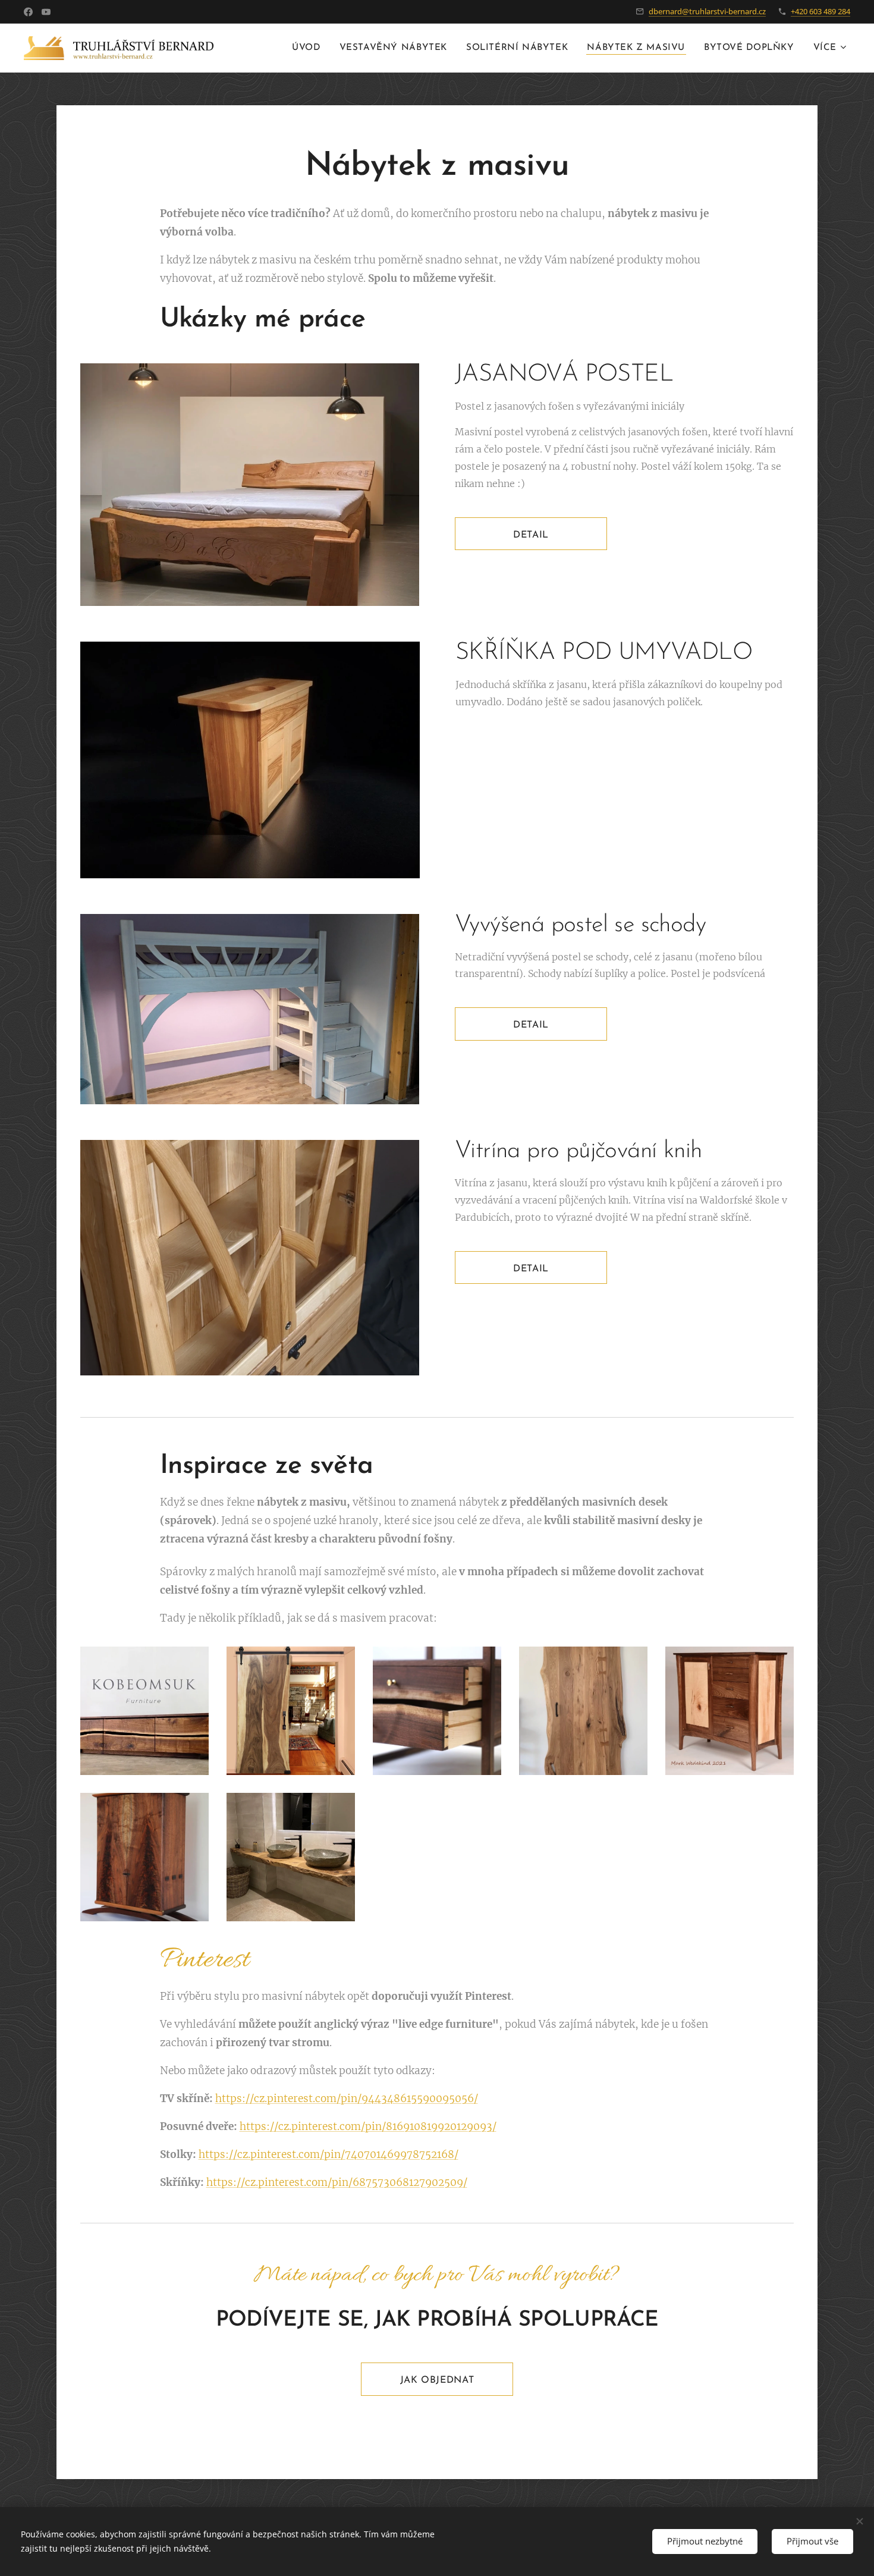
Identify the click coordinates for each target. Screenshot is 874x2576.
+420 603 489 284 (820, 11)
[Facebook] (28, 12)
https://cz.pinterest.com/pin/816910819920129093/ (368, 2126)
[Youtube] (46, 12)
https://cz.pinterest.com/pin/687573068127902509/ (337, 2182)
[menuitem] (309, 48)
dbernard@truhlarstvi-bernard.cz (707, 11)
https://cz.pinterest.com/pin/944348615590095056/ (347, 2099)
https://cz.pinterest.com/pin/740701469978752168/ (328, 2154)
